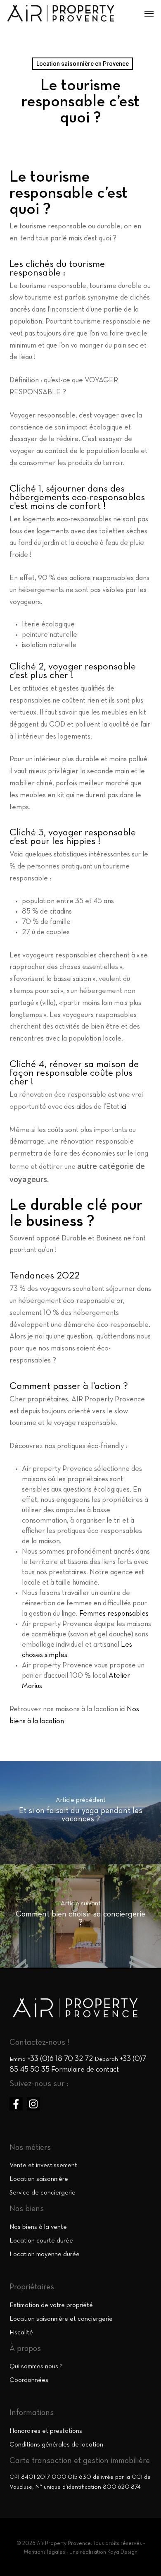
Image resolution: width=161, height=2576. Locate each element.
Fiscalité (21, 2333)
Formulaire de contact (85, 2070)
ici (123, 1107)
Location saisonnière (39, 2179)
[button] (149, 13)
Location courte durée (41, 2241)
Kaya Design (122, 2552)
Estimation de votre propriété (51, 2305)
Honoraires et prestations (46, 2431)
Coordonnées (29, 2380)
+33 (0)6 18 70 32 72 (60, 2059)
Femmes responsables (114, 1614)
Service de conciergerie (43, 2193)
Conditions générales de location (56, 2445)
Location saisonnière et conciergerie (61, 2319)
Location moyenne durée (45, 2255)
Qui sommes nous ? (36, 2367)
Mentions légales (45, 2552)
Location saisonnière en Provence (83, 64)
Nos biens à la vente (38, 2227)
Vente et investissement (43, 2166)
